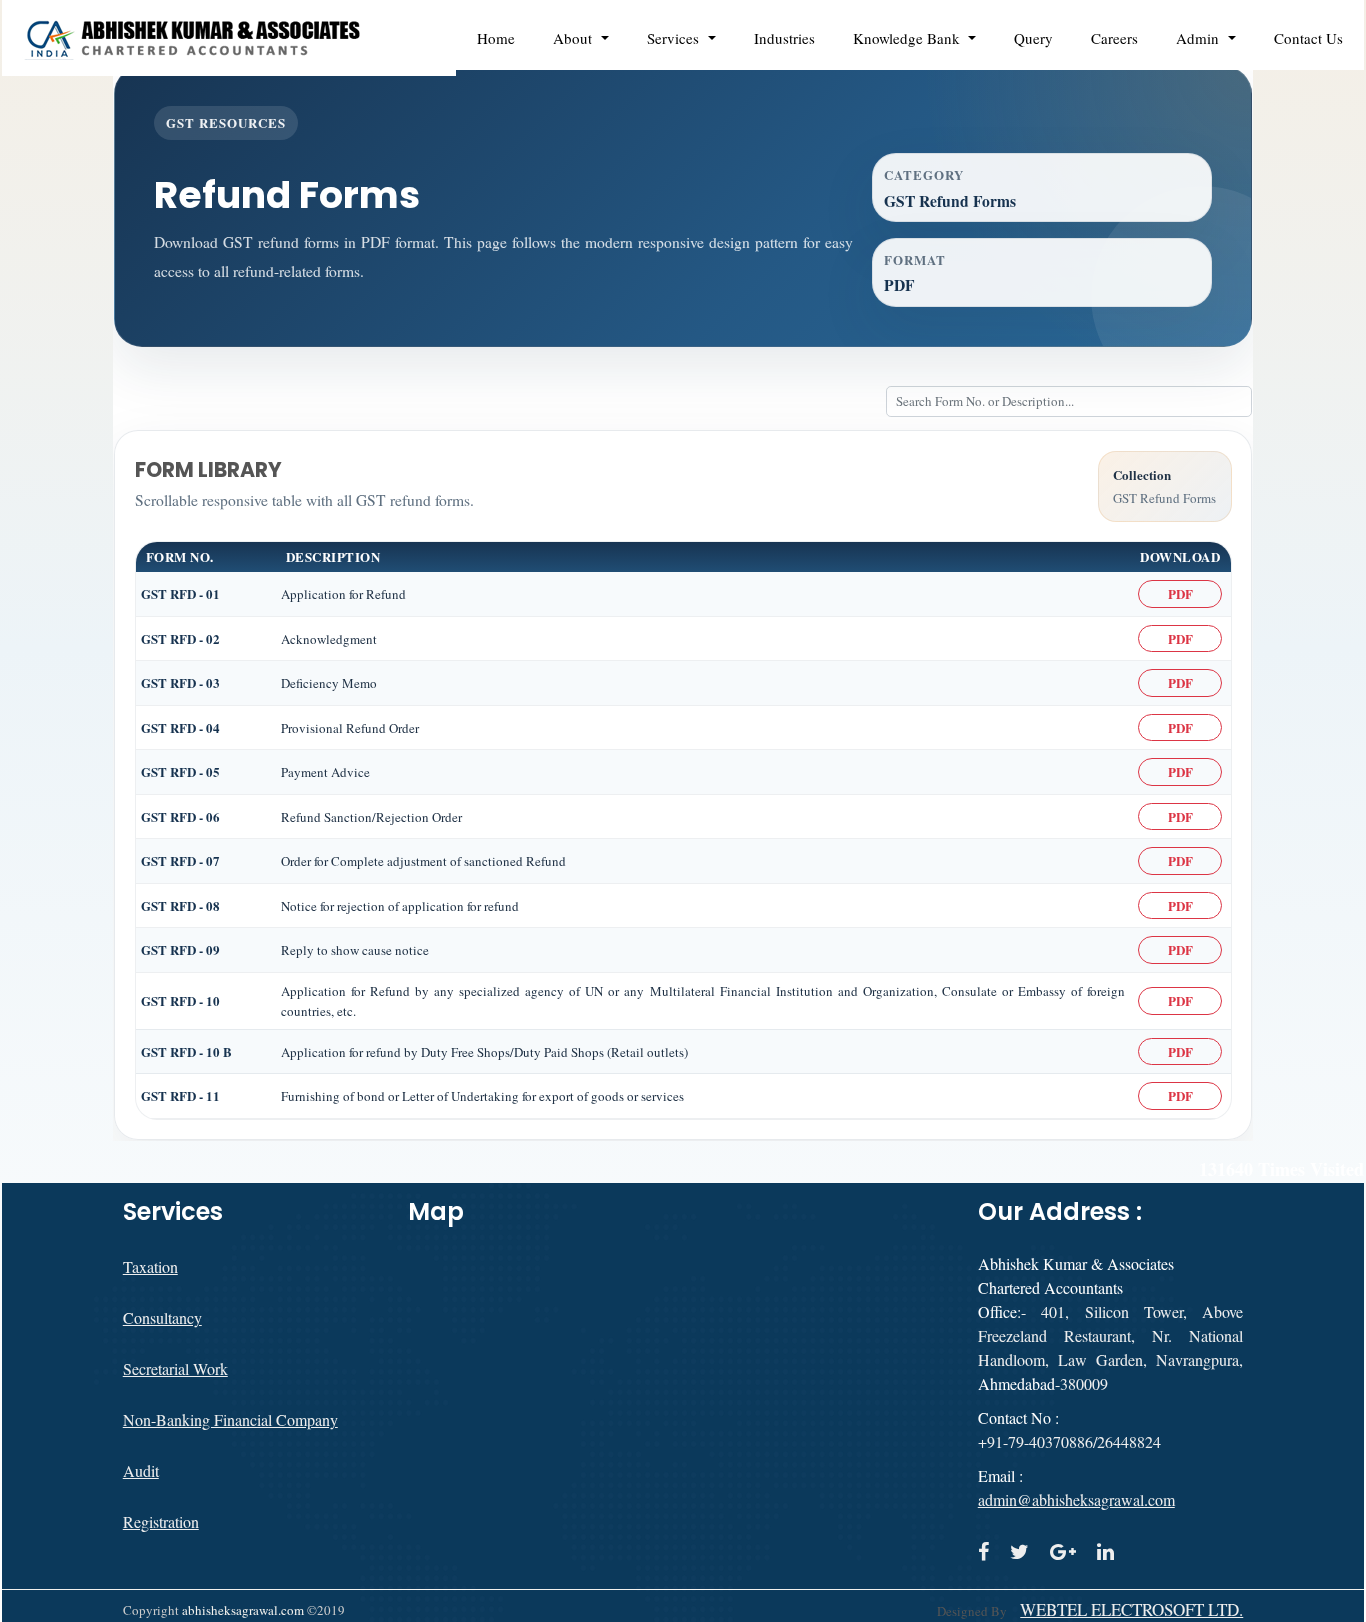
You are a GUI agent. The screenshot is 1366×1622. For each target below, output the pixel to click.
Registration (161, 1521)
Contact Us (1308, 38)
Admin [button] (1200, 38)
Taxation (150, 1266)
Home (496, 38)
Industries (784, 38)
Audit (141, 1470)
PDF (1180, 593)
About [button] (575, 38)
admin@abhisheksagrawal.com (1076, 1499)
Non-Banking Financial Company (230, 1419)
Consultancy (162, 1317)
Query (1033, 38)
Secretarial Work (175, 1368)
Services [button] (675, 38)
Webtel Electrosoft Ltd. (1131, 1610)
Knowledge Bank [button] (909, 38)
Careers (1114, 38)
